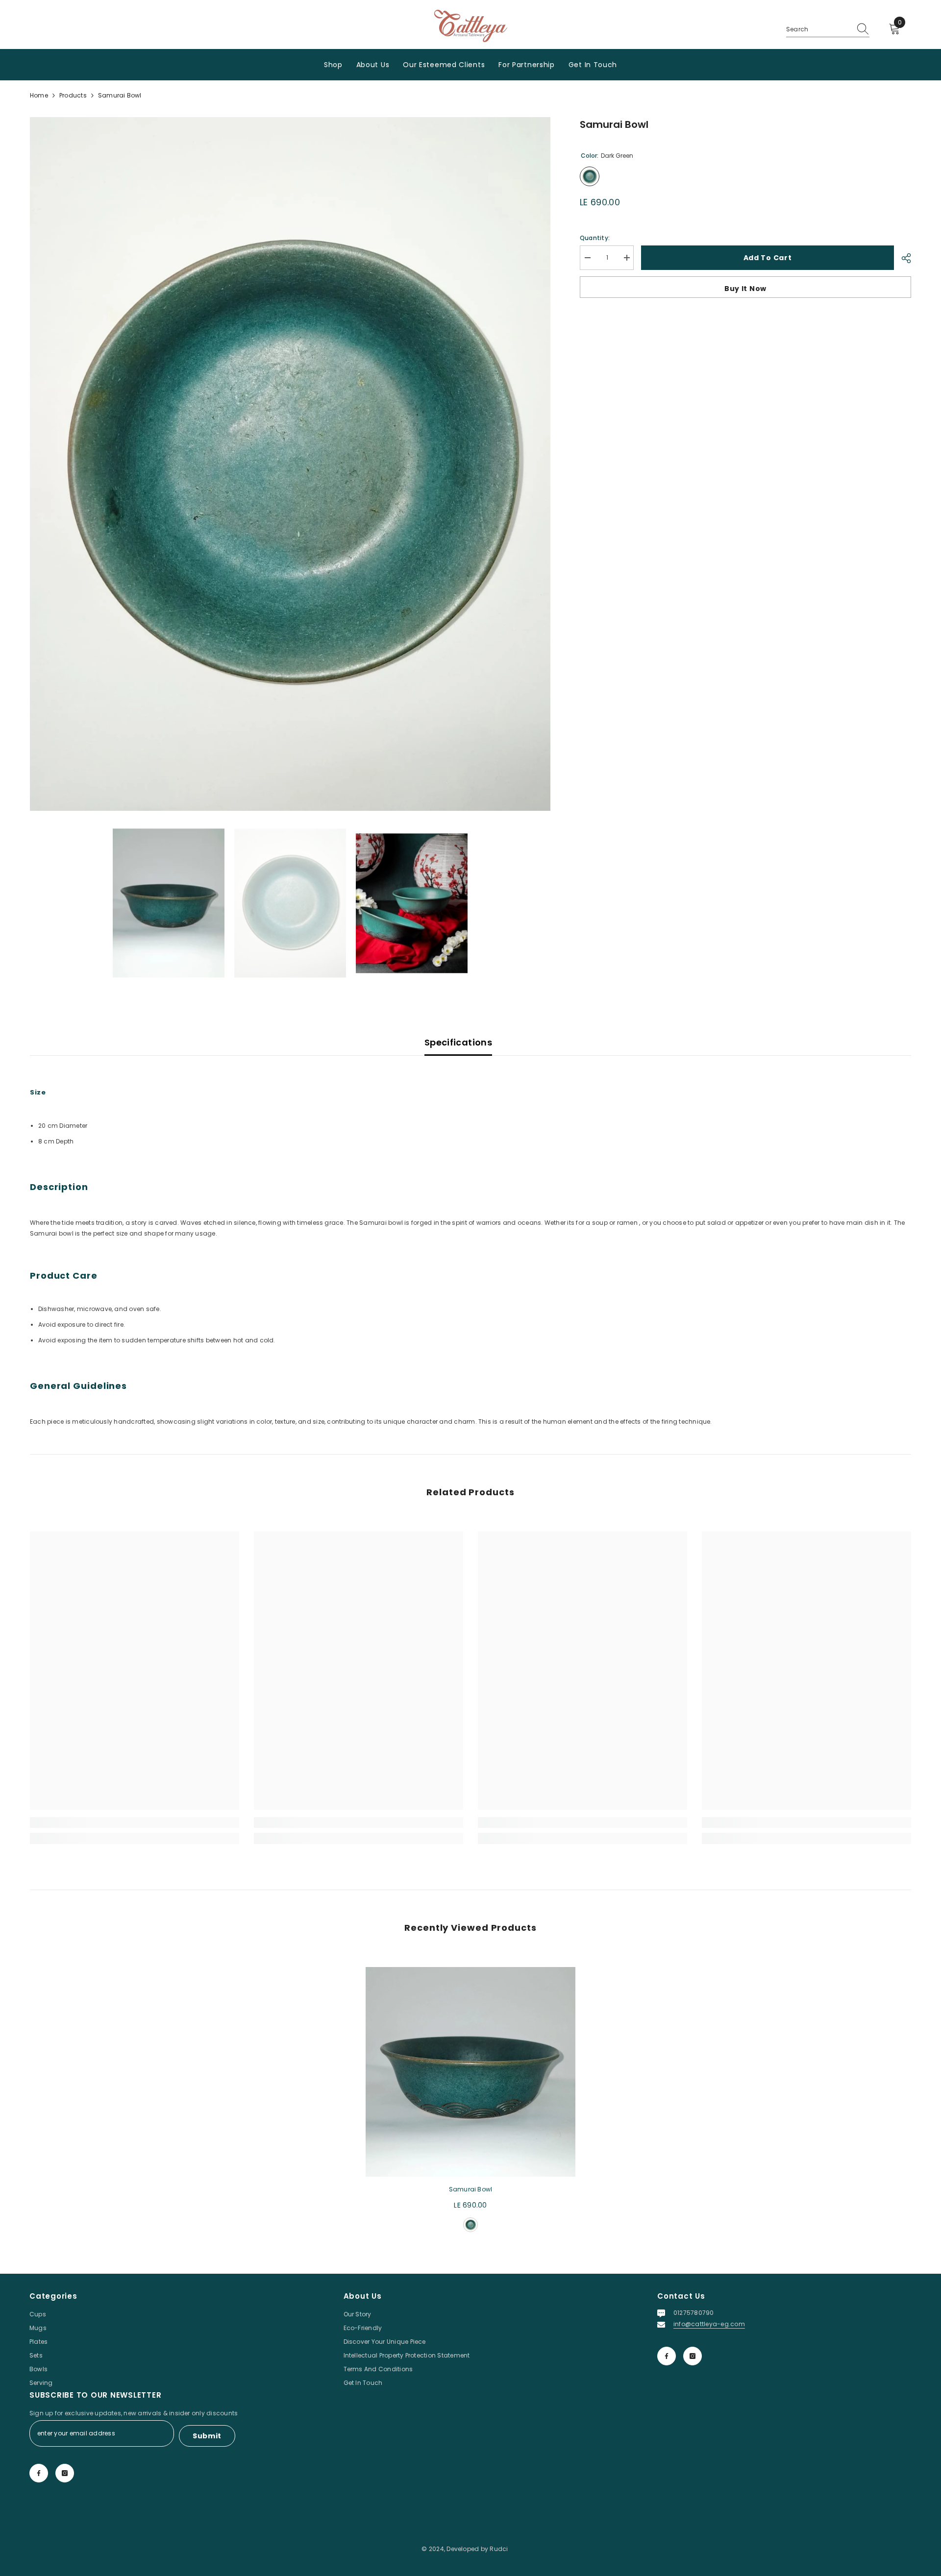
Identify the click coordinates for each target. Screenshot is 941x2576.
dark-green (470, 2225)
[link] (135, 1823)
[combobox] (818, 29)
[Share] (903, 258)
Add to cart (768, 258)
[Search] (828, 30)
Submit (207, 2436)
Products (73, 95)
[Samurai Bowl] (470, 2072)
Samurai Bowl (471, 2189)
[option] (290, 464)
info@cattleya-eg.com (709, 2324)
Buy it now (745, 289)
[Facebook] (667, 2356)
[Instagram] (693, 2356)
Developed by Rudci (477, 2549)
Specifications (458, 1042)
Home (39, 95)
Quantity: (595, 238)
